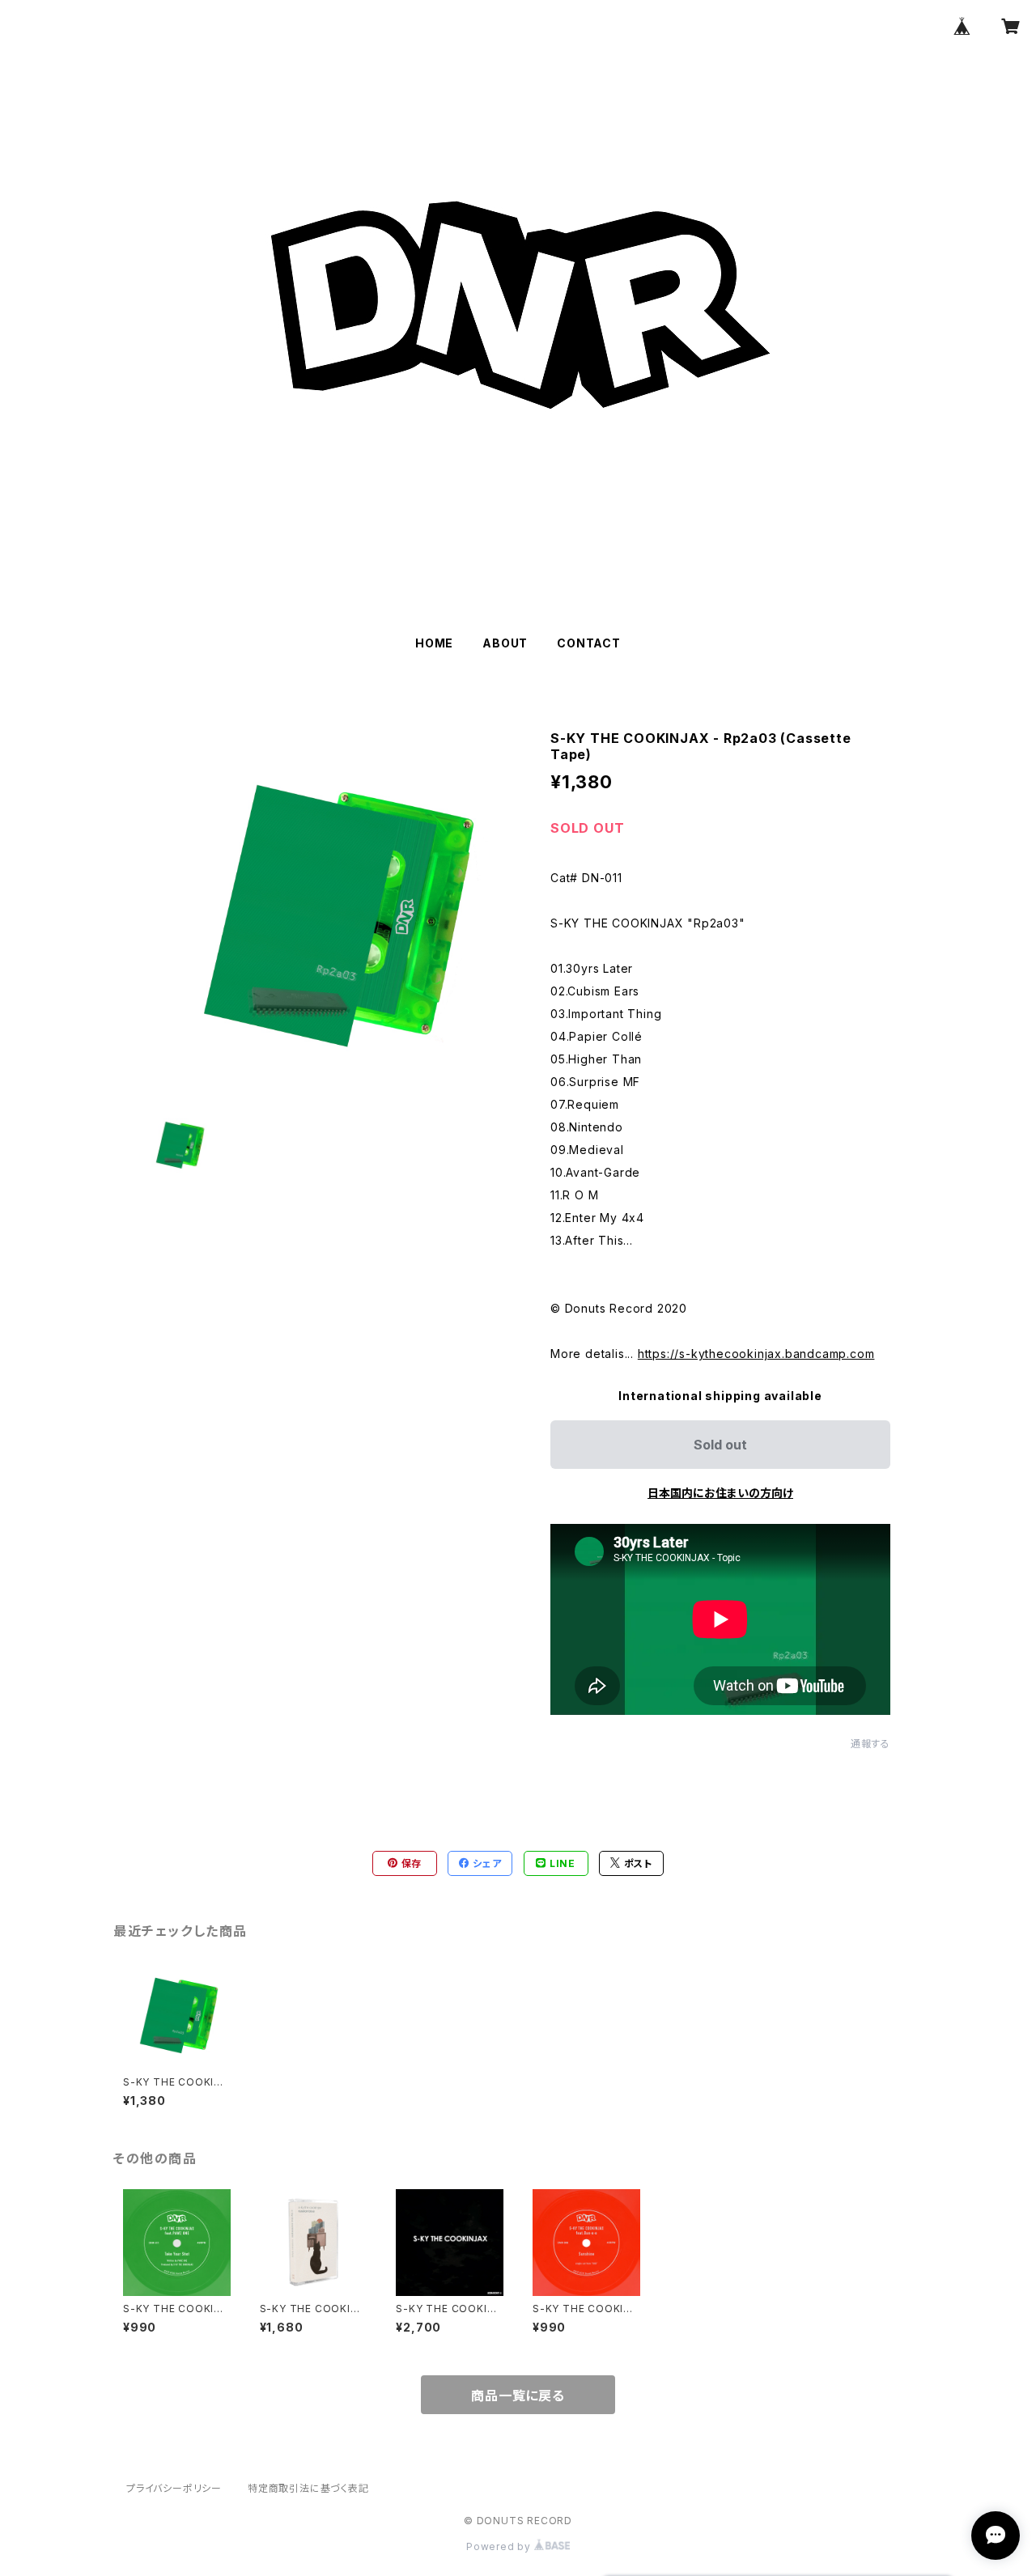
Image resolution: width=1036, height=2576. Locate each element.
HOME (434, 643)
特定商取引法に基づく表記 (308, 2488)
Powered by (500, 2546)
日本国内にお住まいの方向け (720, 1493)
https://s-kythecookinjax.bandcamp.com (756, 1354)
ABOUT (505, 643)
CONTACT (589, 643)
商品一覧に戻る (518, 2396)
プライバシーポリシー (174, 2488)
